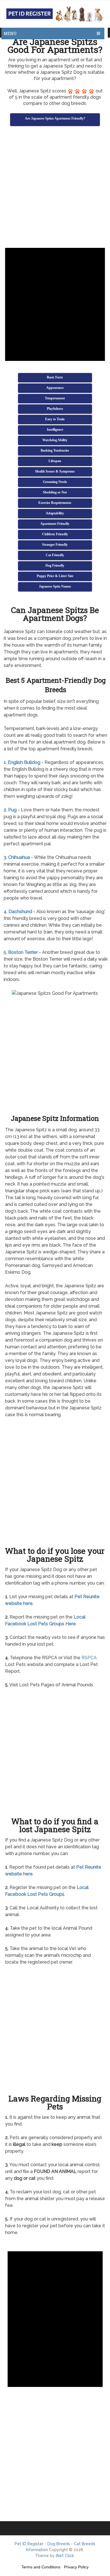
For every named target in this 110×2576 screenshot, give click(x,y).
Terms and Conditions (41, 2567)
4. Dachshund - (19, 912)
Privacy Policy (76, 2567)
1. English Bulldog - (24, 762)
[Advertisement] (55, 188)
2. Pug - (12, 810)
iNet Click (65, 2556)
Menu (10, 33)
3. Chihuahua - (18, 857)
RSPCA (89, 1658)
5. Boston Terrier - (22, 952)
